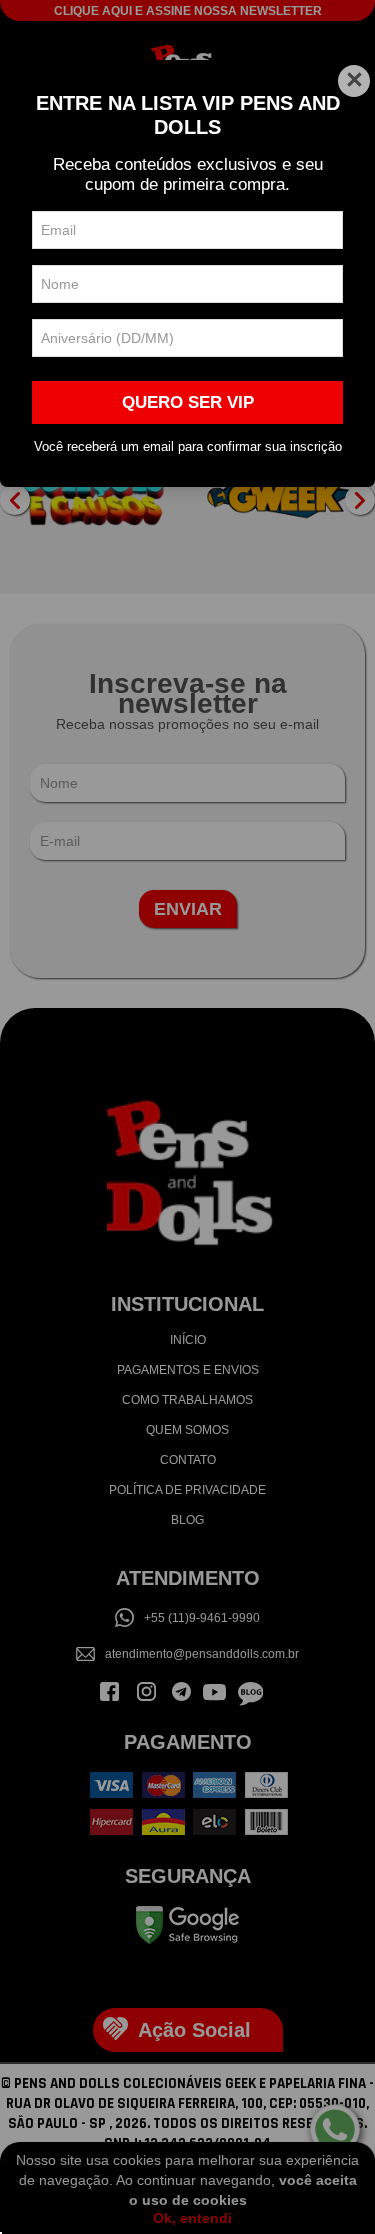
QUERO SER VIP (188, 402)
